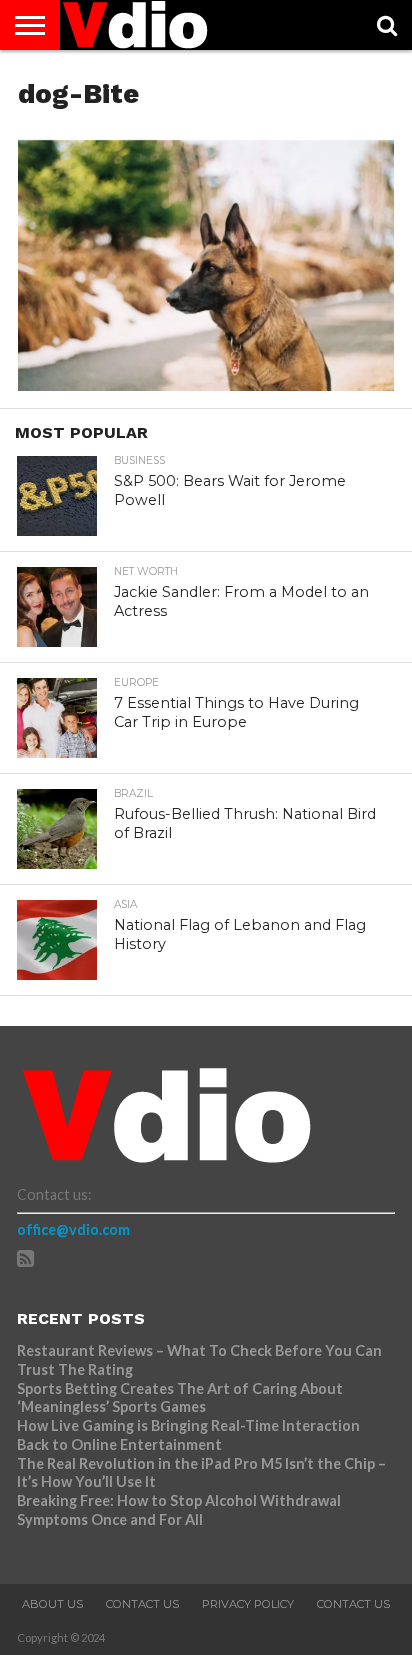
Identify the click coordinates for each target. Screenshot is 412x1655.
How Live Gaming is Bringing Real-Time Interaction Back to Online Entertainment (188, 1435)
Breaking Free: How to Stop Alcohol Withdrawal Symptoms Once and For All (179, 1510)
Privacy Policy (248, 1604)
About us (52, 1604)
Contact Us (142, 1604)
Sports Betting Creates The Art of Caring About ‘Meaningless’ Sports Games (180, 1398)
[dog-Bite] (206, 384)
